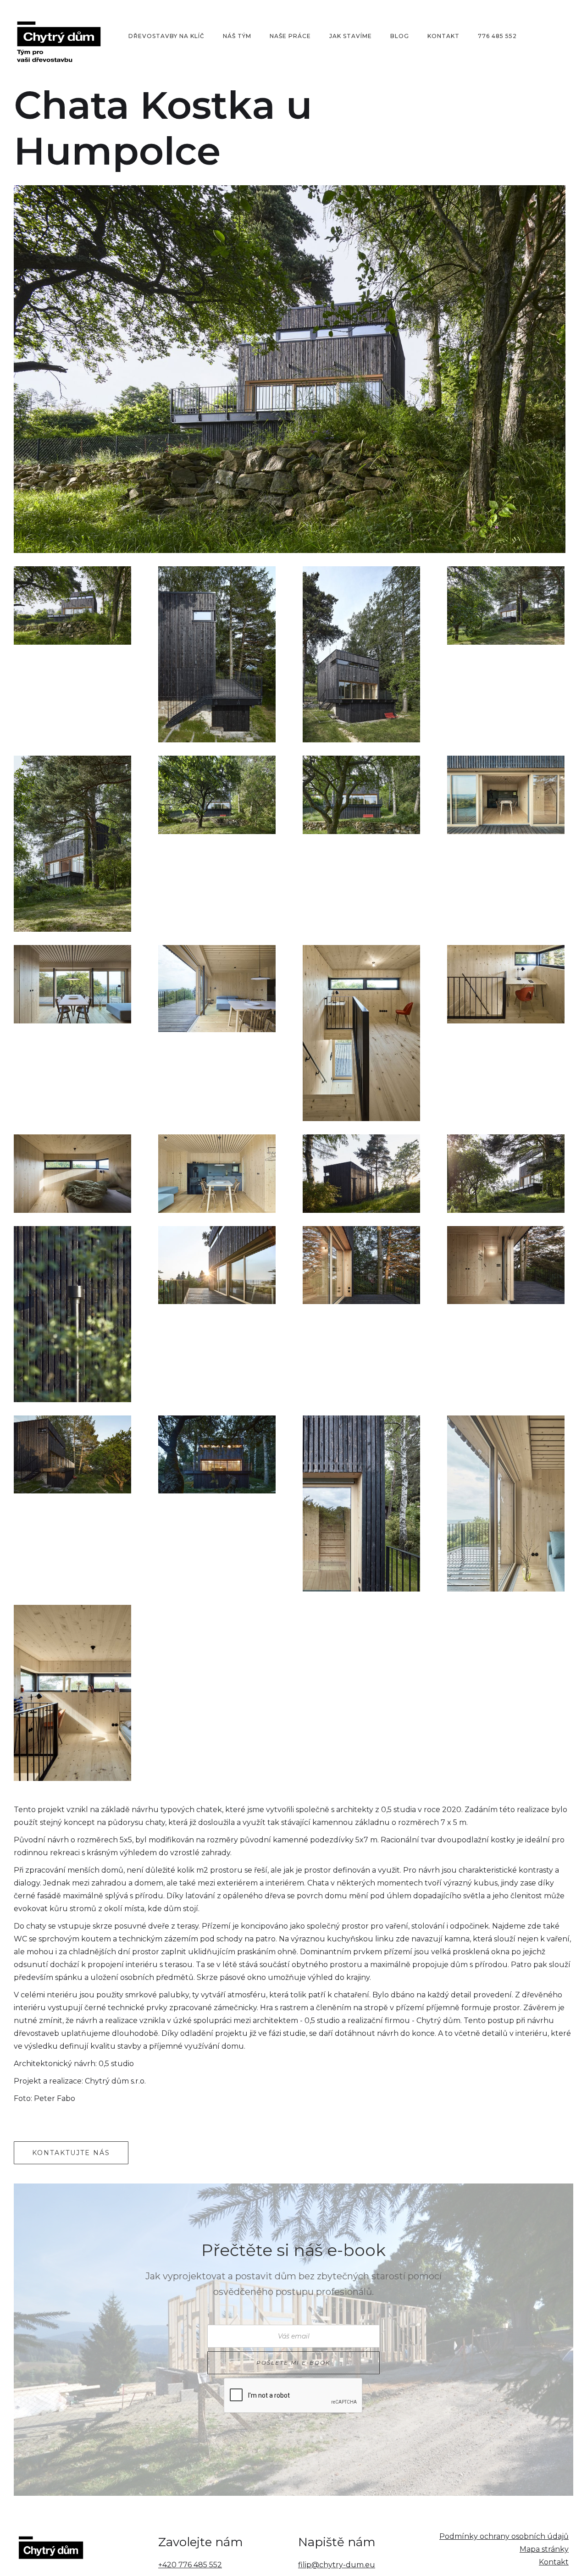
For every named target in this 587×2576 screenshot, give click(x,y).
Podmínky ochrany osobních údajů (504, 2536)
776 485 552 (497, 36)
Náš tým (237, 36)
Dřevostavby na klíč (166, 36)
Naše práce (290, 36)
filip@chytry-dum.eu (337, 2565)
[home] (66, 36)
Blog (400, 36)
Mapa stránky (544, 2549)
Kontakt (443, 36)
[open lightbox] (290, 369)
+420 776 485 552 (190, 2565)
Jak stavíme (351, 36)
